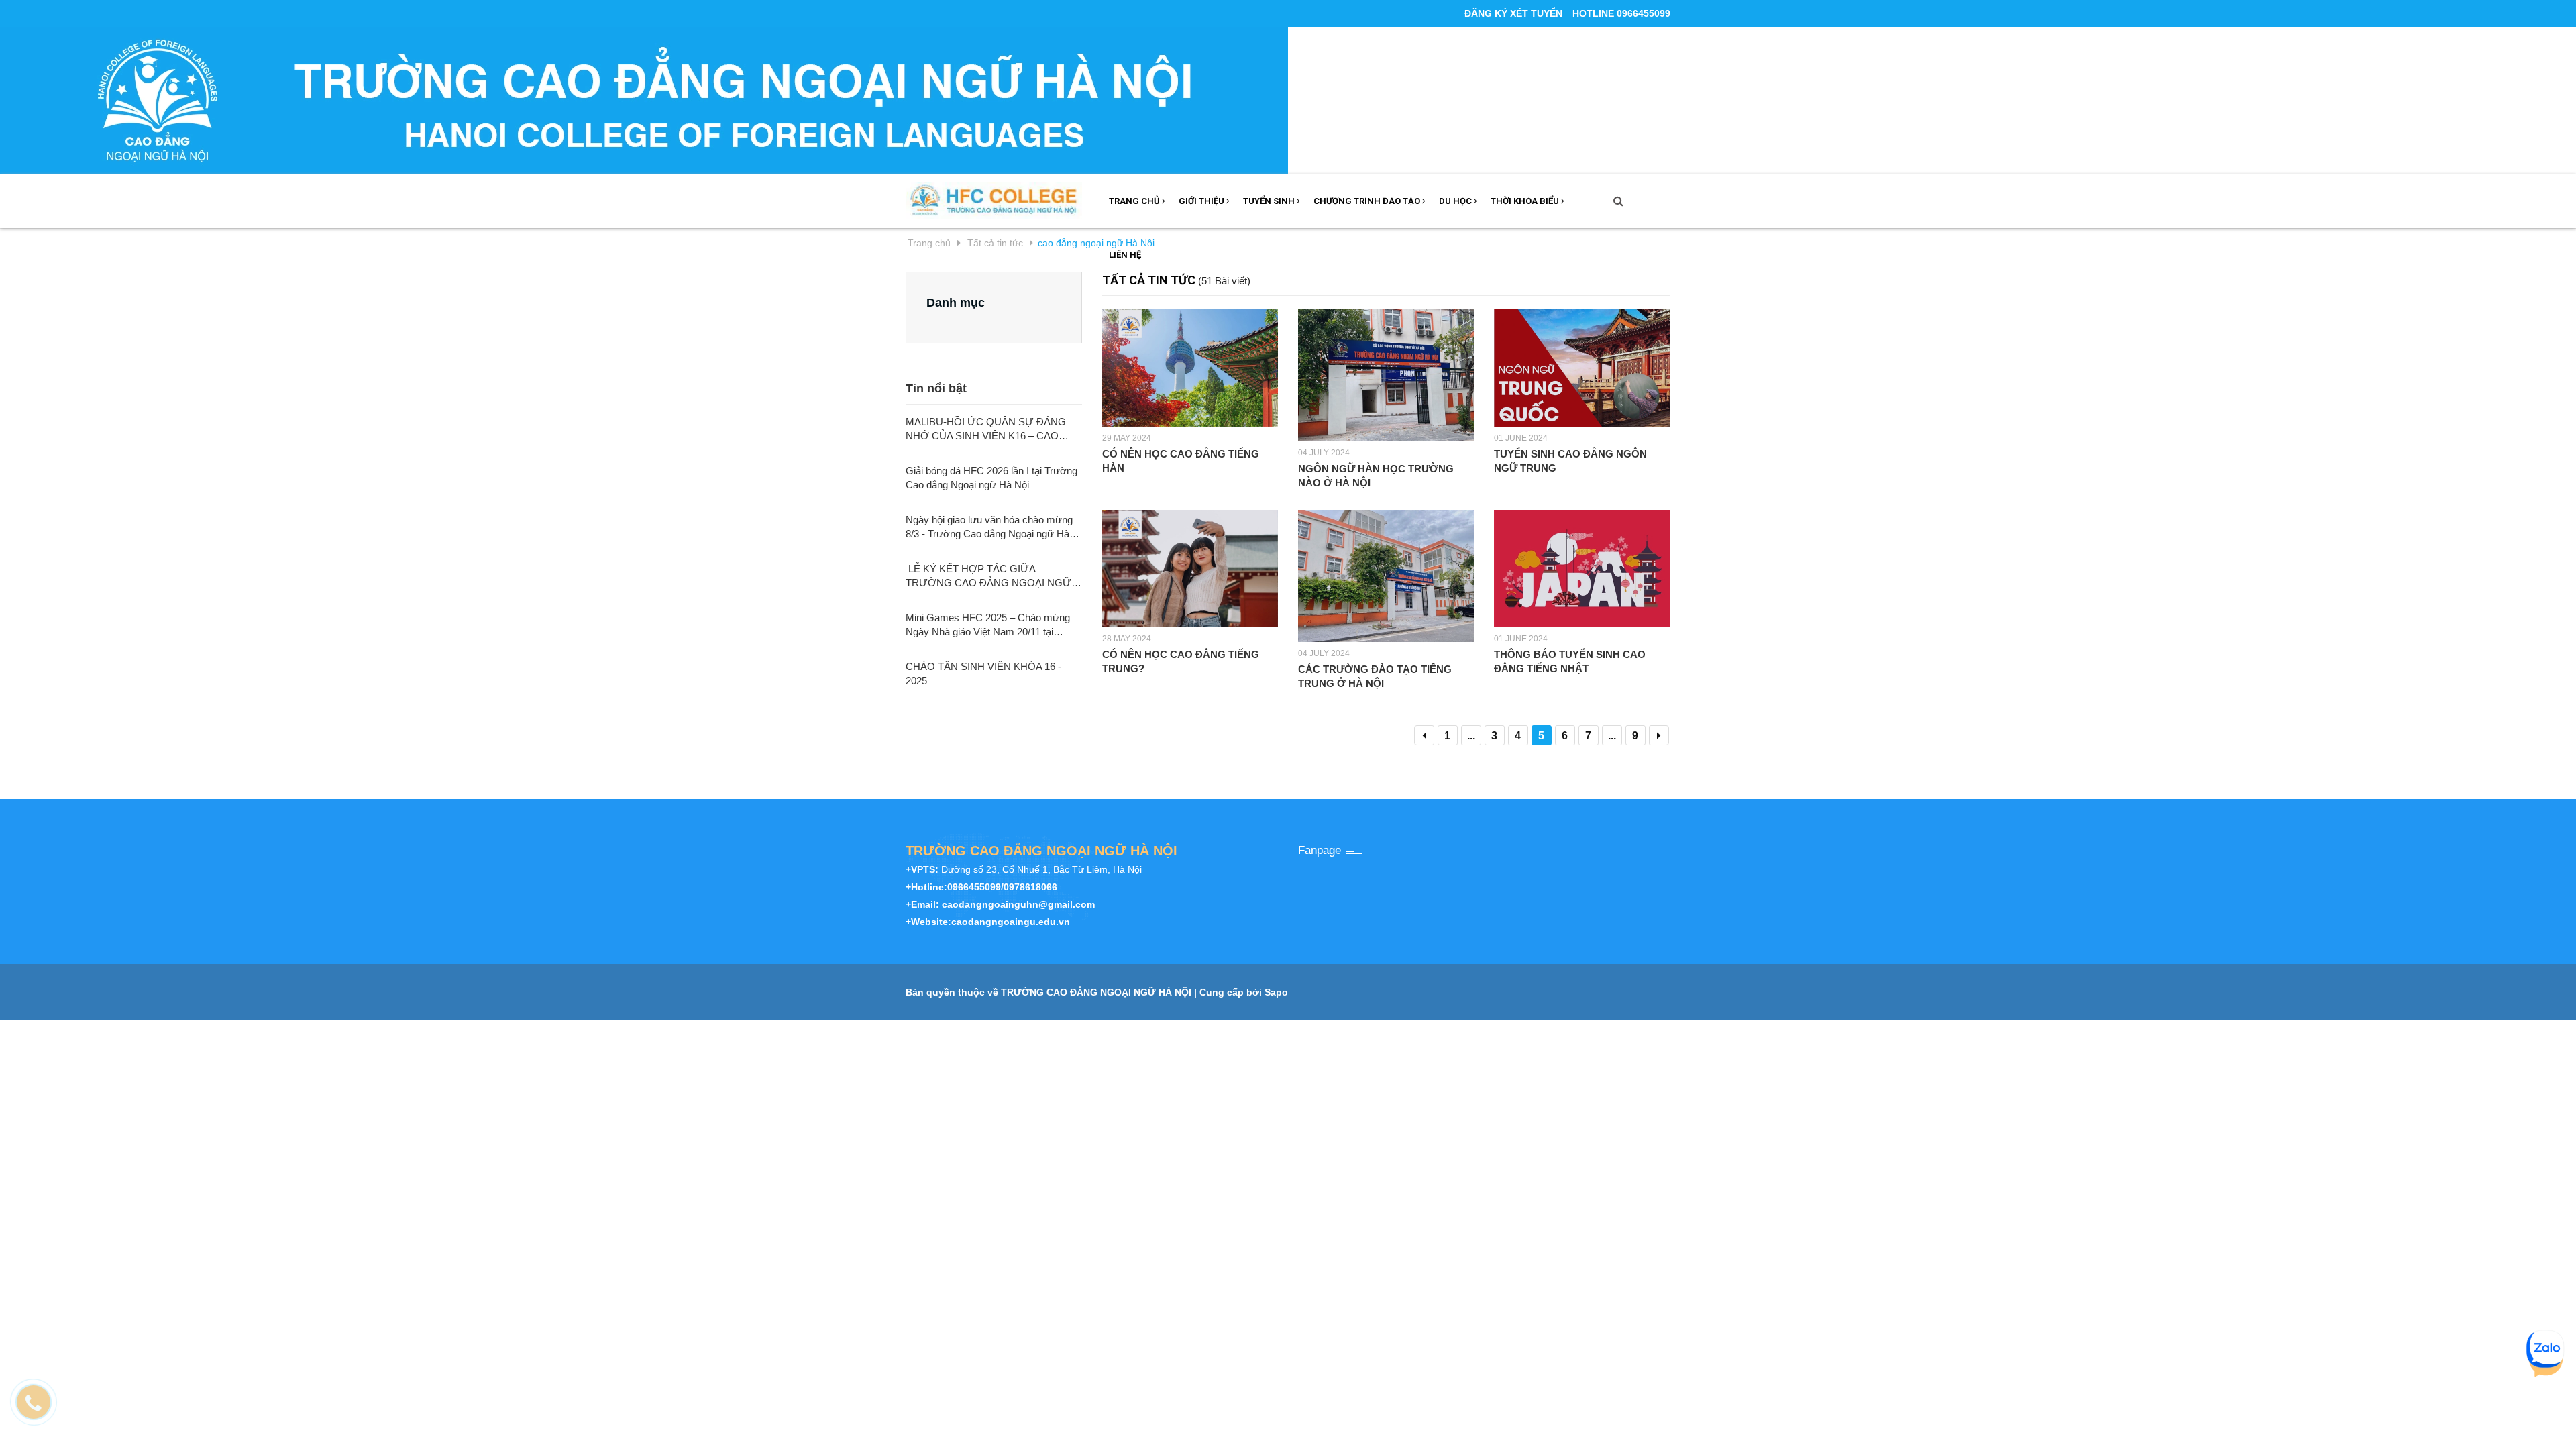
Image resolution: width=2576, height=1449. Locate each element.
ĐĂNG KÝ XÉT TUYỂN (1513, 13)
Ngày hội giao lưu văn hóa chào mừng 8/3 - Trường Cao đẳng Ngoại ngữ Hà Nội (989, 527)
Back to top (2172, 1424)
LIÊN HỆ (1125, 255)
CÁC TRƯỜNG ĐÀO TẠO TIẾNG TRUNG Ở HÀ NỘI (1375, 676)
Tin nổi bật (936, 388)
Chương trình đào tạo (1368, 201)
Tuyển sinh (1270, 201)
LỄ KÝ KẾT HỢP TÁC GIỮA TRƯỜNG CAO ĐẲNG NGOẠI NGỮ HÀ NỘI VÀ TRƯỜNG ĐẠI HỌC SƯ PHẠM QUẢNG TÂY (988, 576)
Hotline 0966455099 (1621, 13)
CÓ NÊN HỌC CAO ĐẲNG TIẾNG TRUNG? (1181, 661)
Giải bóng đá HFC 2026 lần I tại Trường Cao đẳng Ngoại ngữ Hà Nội (991, 478)
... (1471, 736)
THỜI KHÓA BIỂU (1526, 201)
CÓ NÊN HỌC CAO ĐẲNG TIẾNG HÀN (1181, 461)
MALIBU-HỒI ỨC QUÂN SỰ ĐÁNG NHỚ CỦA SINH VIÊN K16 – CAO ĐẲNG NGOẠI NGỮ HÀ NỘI (986, 429)
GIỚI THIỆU (1202, 201)
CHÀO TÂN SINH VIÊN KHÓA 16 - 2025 (983, 674)
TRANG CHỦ (1135, 201)
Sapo (1276, 992)
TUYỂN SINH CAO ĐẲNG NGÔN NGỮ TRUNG (1570, 461)
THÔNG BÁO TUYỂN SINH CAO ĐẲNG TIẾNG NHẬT (1570, 661)
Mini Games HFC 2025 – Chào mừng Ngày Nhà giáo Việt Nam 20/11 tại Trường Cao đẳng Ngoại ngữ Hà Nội (988, 625)
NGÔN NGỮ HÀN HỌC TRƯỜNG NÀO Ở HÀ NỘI (1376, 476)
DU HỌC (1456, 201)
